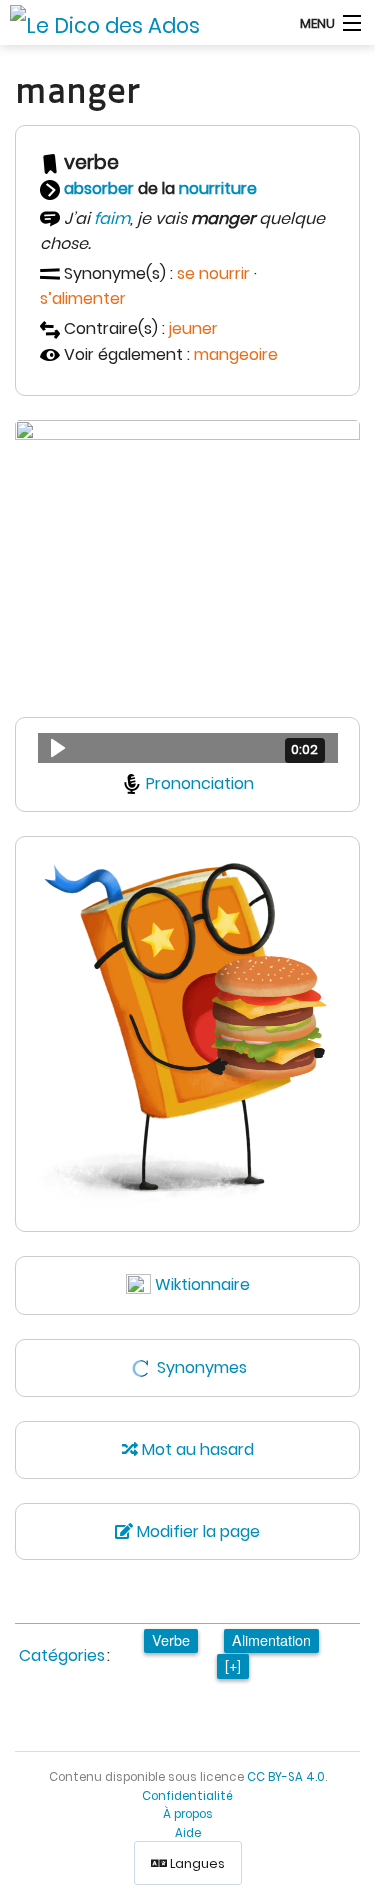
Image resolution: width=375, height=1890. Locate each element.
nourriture (218, 188)
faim (112, 218)
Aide (188, 1833)
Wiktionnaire (202, 1284)
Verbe (171, 1639)
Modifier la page (196, 1531)
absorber (99, 188)
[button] (188, 748)
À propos (188, 1814)
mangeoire (236, 354)
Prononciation (200, 783)
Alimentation (271, 1639)
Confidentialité (187, 1796)
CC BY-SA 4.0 (286, 1777)
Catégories (62, 1655)
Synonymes (202, 1367)
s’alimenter (83, 298)
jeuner (193, 328)
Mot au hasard (196, 1449)
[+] (233, 1664)
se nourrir (213, 273)
